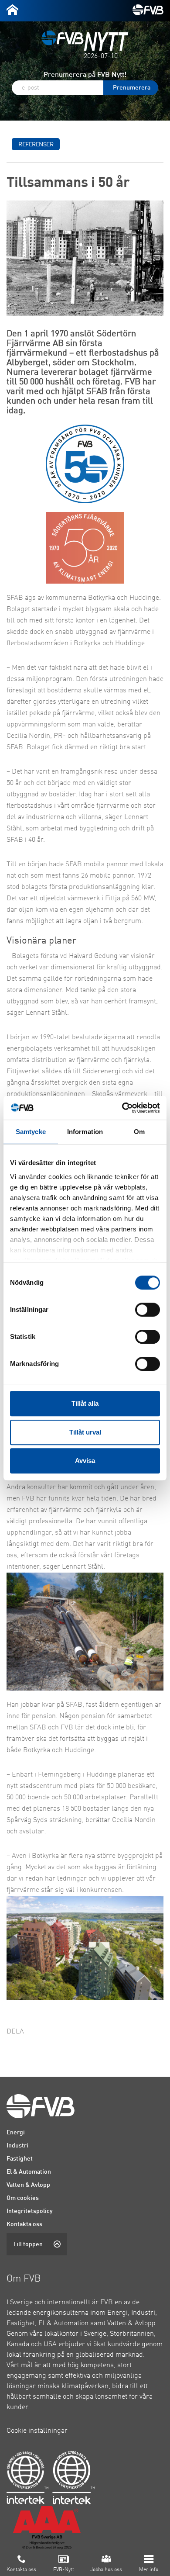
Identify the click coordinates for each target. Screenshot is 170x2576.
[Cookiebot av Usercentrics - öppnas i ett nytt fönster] (122, 1108)
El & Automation (29, 2172)
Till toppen (28, 2244)
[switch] (148, 1310)
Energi (16, 2133)
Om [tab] (139, 1132)
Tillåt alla (85, 1403)
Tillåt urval (85, 1432)
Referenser (36, 145)
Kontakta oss (24, 2224)
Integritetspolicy (30, 2211)
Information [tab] (85, 1132)
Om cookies (23, 2198)
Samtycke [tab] (31, 1132)
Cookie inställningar (37, 2431)
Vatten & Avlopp (28, 2185)
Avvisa (85, 1461)
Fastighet (20, 2159)
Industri (17, 2146)
